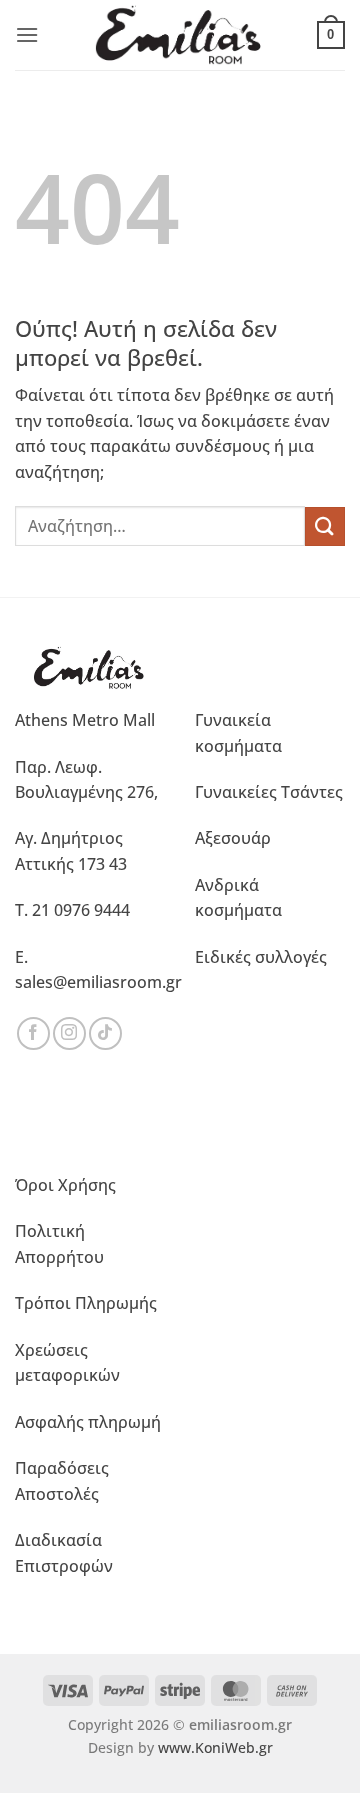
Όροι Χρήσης (65, 1185)
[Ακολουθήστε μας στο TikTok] (105, 1033)
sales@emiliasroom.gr (98, 982)
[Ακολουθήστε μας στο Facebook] (33, 1033)
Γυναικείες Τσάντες (269, 792)
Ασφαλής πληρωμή (88, 1422)
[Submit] (325, 526)
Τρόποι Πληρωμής (86, 1303)
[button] (27, 34)
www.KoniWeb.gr (215, 1747)
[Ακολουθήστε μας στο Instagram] (69, 1033)
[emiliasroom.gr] (180, 35)
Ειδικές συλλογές (261, 957)
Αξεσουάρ (233, 838)
